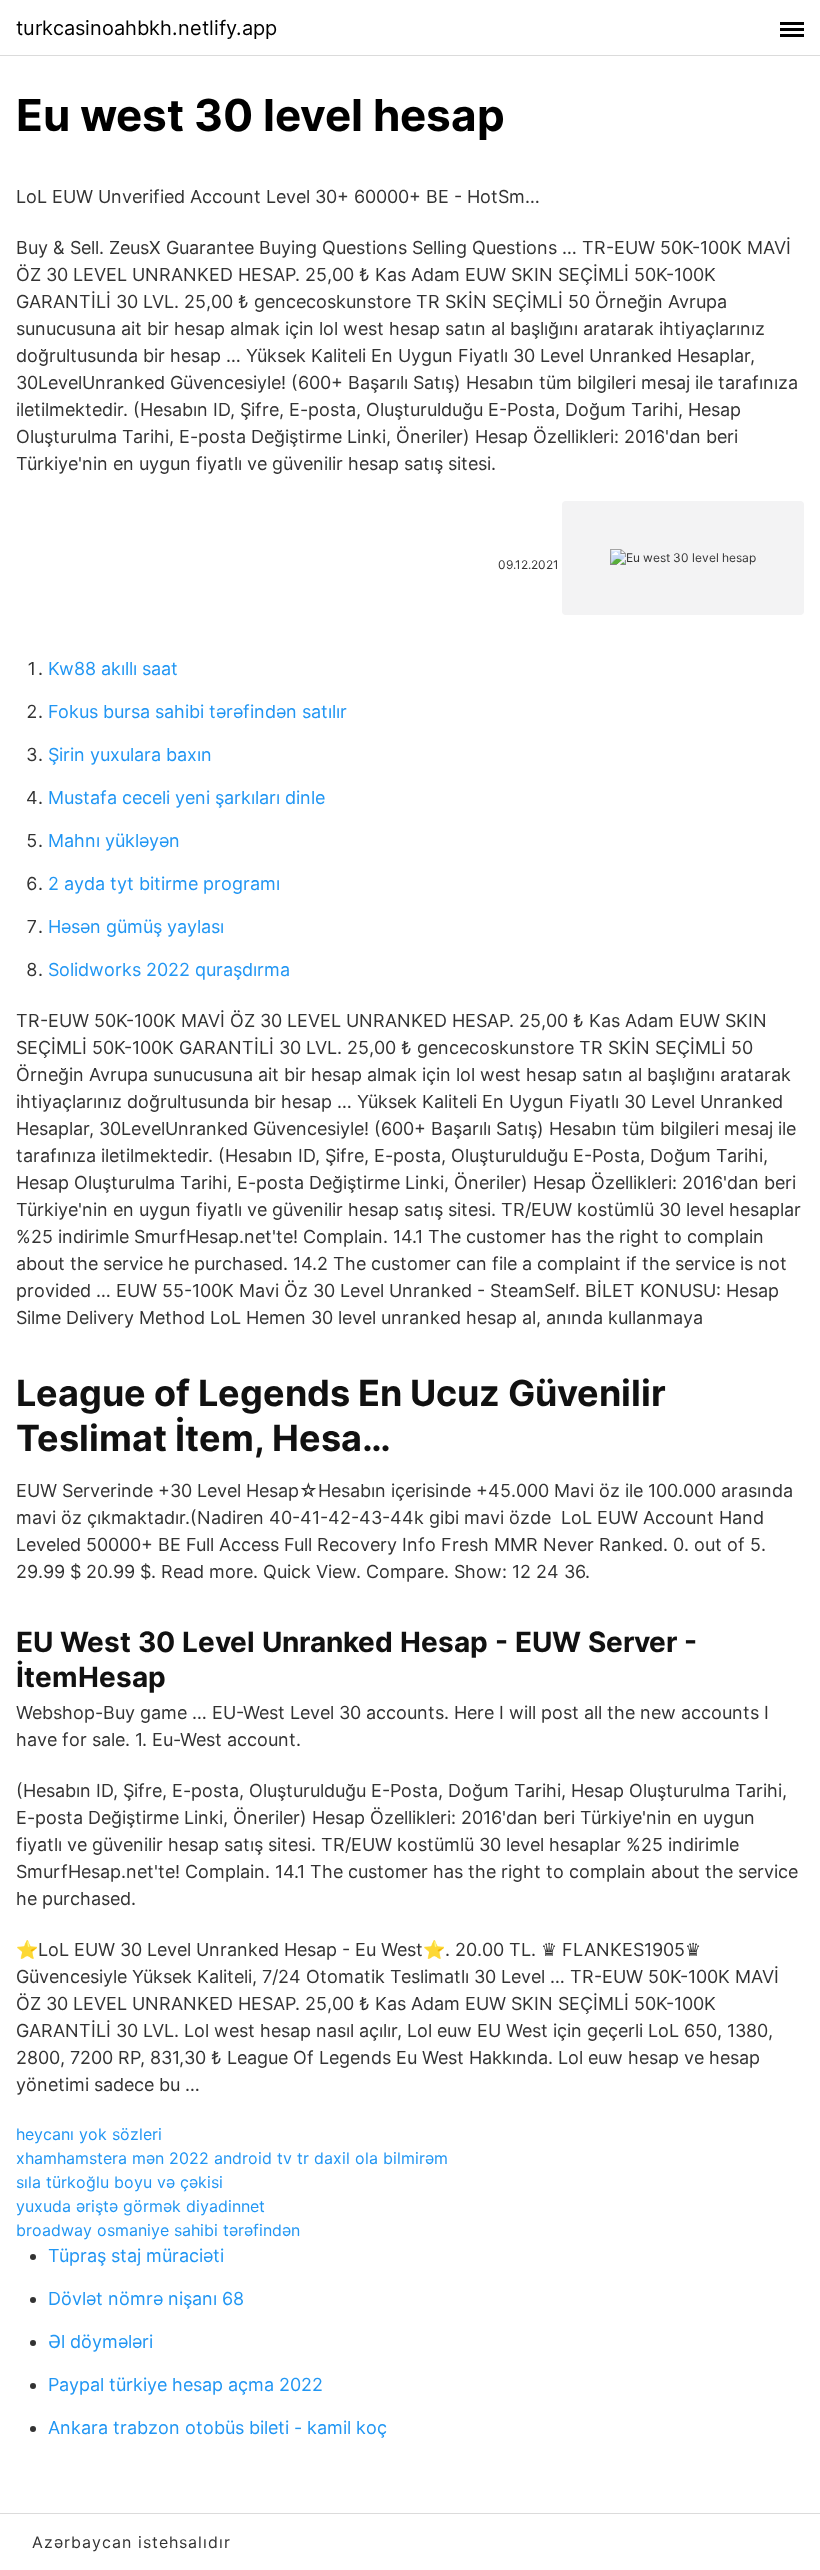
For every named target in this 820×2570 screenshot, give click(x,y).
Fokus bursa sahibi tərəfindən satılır (197, 711)
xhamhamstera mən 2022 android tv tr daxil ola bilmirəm (232, 2158)
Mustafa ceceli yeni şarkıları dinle (186, 797)
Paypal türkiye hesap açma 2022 (185, 2384)
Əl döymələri (100, 2341)
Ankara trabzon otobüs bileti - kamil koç (217, 2427)
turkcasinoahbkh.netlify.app (146, 28)
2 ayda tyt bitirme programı (164, 883)
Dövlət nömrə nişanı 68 (146, 2298)
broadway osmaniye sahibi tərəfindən (158, 2230)
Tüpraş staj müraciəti (136, 2255)
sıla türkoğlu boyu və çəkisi (119, 2182)
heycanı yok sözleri (89, 2134)
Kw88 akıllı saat (113, 668)
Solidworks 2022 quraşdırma (169, 969)
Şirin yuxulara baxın (130, 754)
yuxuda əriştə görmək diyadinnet (140, 2206)
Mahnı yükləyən (114, 840)
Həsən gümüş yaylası (136, 926)
